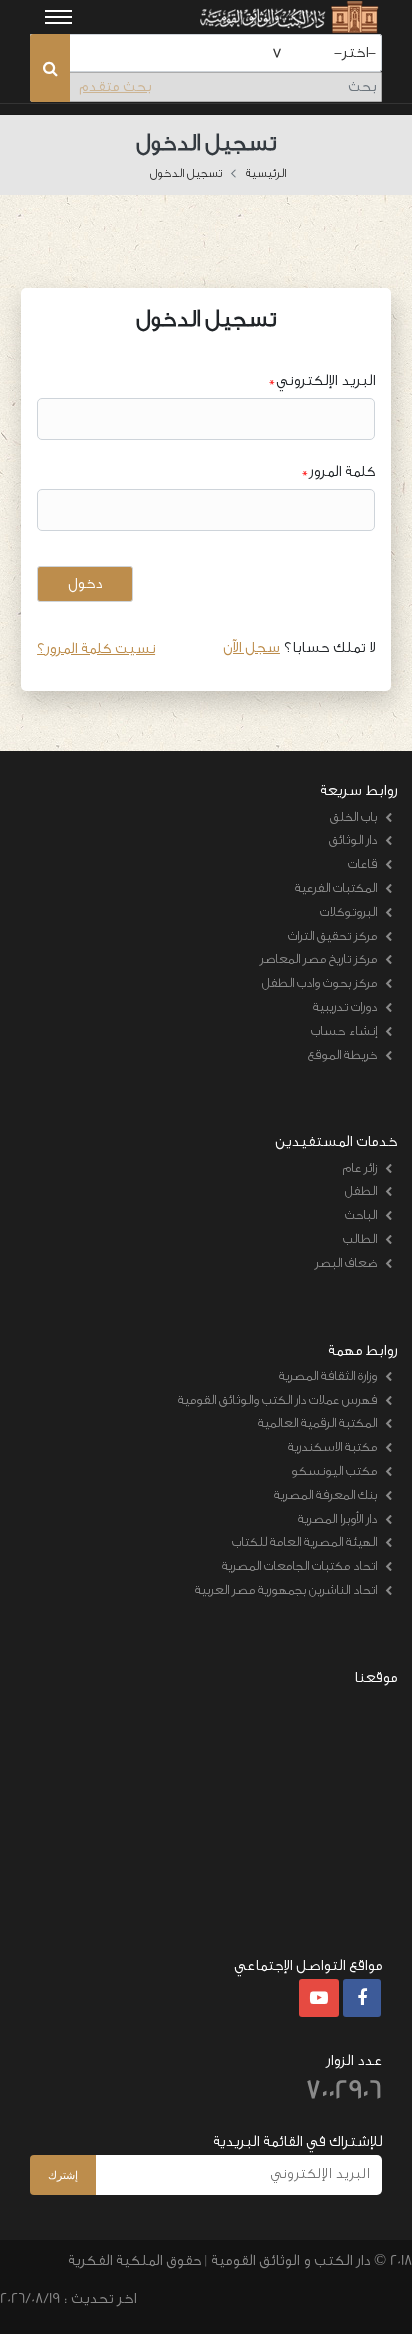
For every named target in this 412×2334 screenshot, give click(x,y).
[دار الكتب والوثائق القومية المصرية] (287, 17)
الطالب (360, 1238)
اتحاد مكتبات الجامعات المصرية (299, 1565)
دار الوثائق (353, 839)
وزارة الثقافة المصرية (328, 1375)
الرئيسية (266, 173)
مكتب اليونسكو (334, 1470)
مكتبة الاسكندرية (332, 1446)
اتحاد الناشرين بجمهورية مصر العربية (286, 1589)
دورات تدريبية (345, 1006)
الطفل (361, 1190)
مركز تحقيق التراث (332, 935)
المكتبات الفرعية (336, 887)
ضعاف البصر (346, 1262)
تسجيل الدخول (186, 173)
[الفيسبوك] (362, 1999)
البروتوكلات (348, 911)
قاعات (362, 863)
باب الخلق (353, 816)
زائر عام (360, 1167)
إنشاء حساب (344, 1030)
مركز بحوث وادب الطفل (319, 982)
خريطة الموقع (342, 1054)
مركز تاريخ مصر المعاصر (318, 958)
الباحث (361, 1214)
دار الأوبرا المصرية (337, 1518)
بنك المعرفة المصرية (325, 1494)
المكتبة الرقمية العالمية (317, 1422)
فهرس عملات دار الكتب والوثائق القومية (277, 1399)
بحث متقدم (115, 86)
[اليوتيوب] (319, 1999)
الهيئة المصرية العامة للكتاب (304, 1541)
